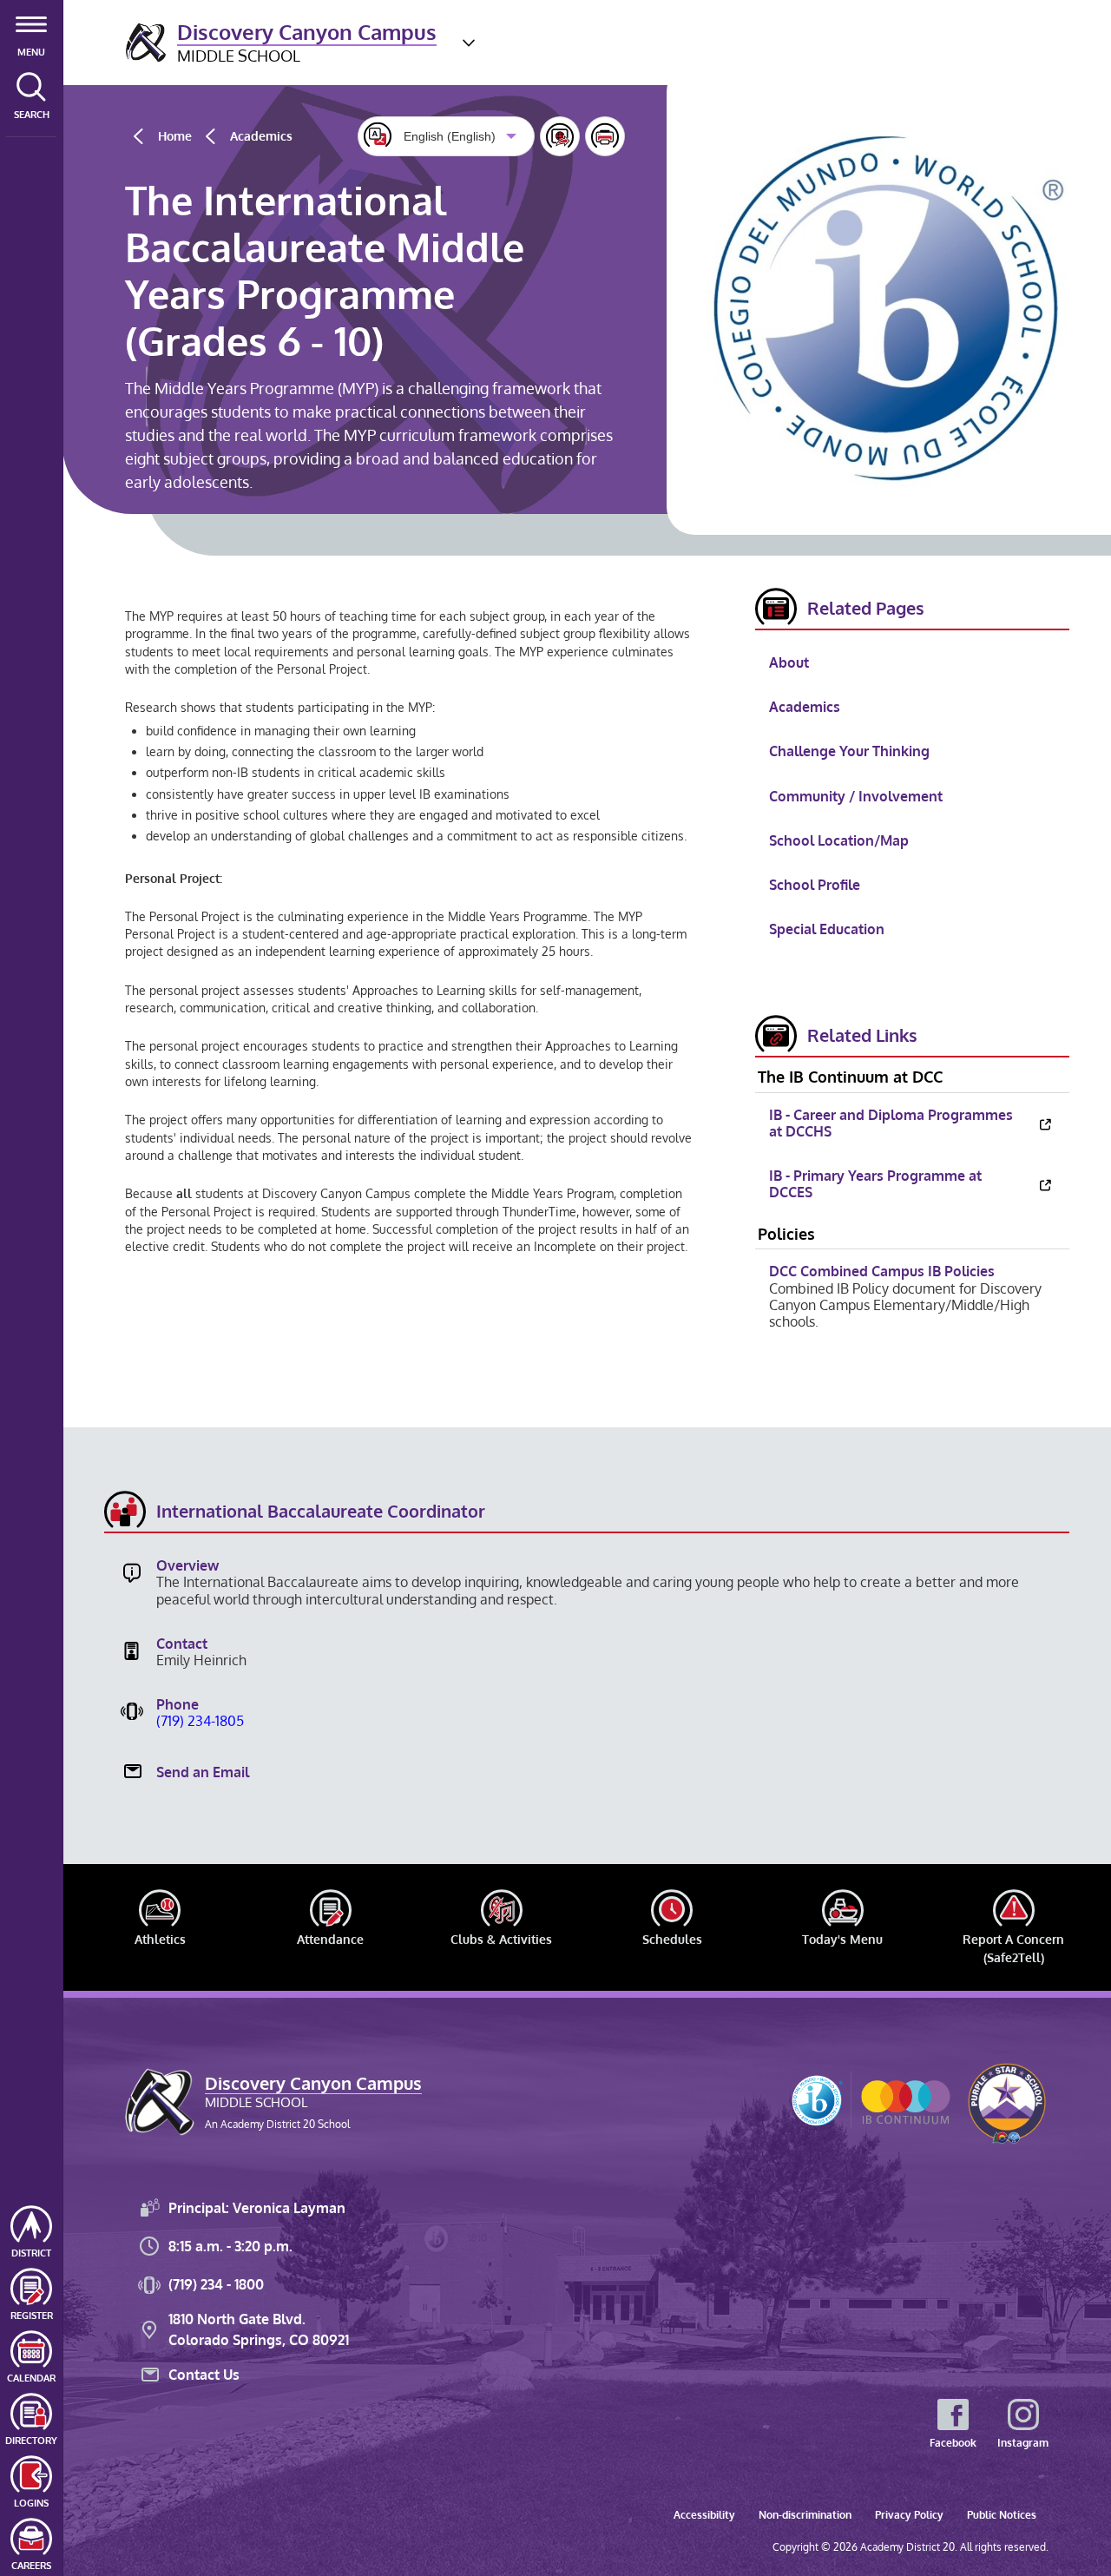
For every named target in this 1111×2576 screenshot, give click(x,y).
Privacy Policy (909, 2515)
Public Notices (1002, 2515)
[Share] (560, 136)
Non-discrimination (805, 2515)
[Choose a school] (469, 43)
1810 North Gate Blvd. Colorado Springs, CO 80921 (259, 2329)
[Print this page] (605, 136)
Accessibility (704, 2515)
